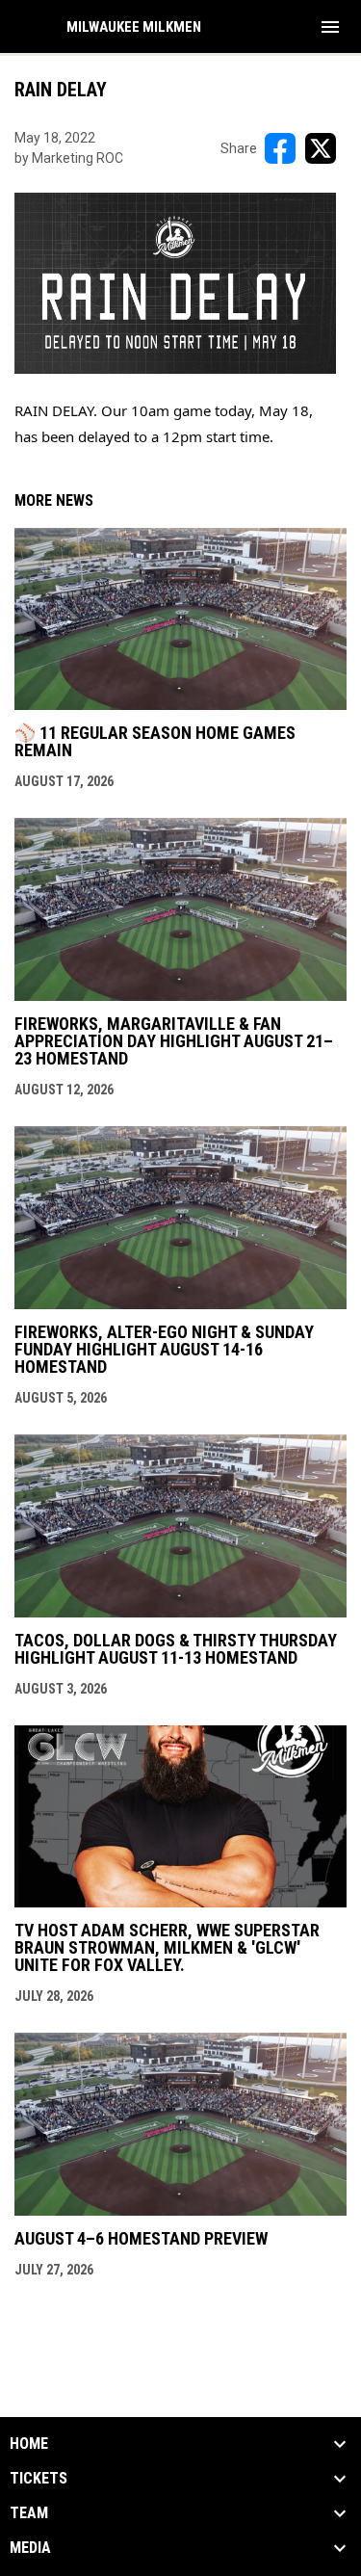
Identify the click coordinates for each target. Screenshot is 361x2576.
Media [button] (30, 2548)
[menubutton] (330, 27)
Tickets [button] (39, 2479)
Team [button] (29, 2513)
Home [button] (29, 2444)
